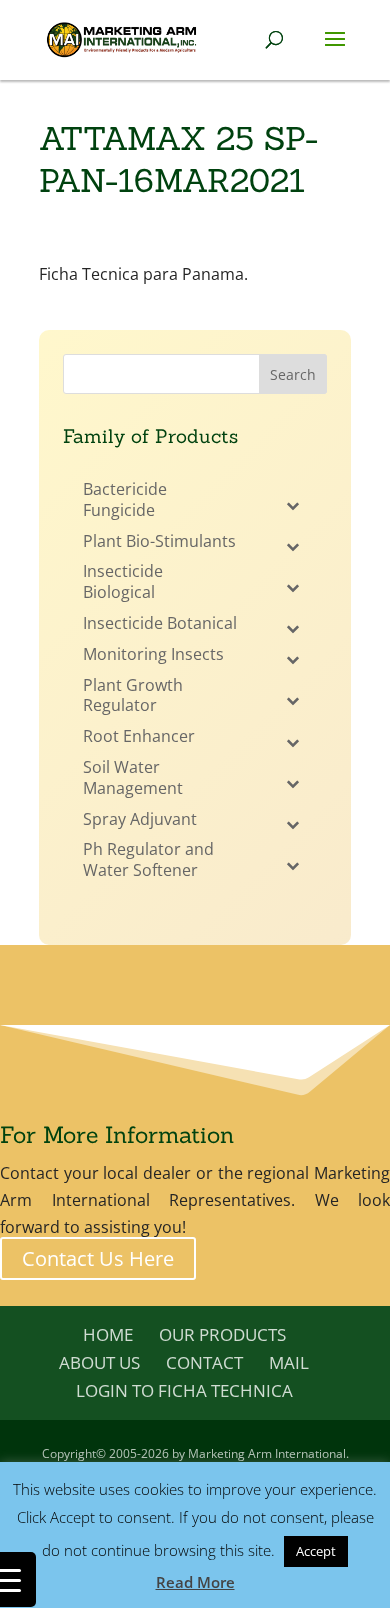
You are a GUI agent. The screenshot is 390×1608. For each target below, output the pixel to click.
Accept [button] (316, 1551)
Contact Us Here (98, 1258)
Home (108, 1334)
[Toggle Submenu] (292, 505)
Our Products (222, 1334)
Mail (289, 1362)
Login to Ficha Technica (184, 1390)
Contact (204, 1362)
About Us (99, 1362)
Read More (195, 1582)
